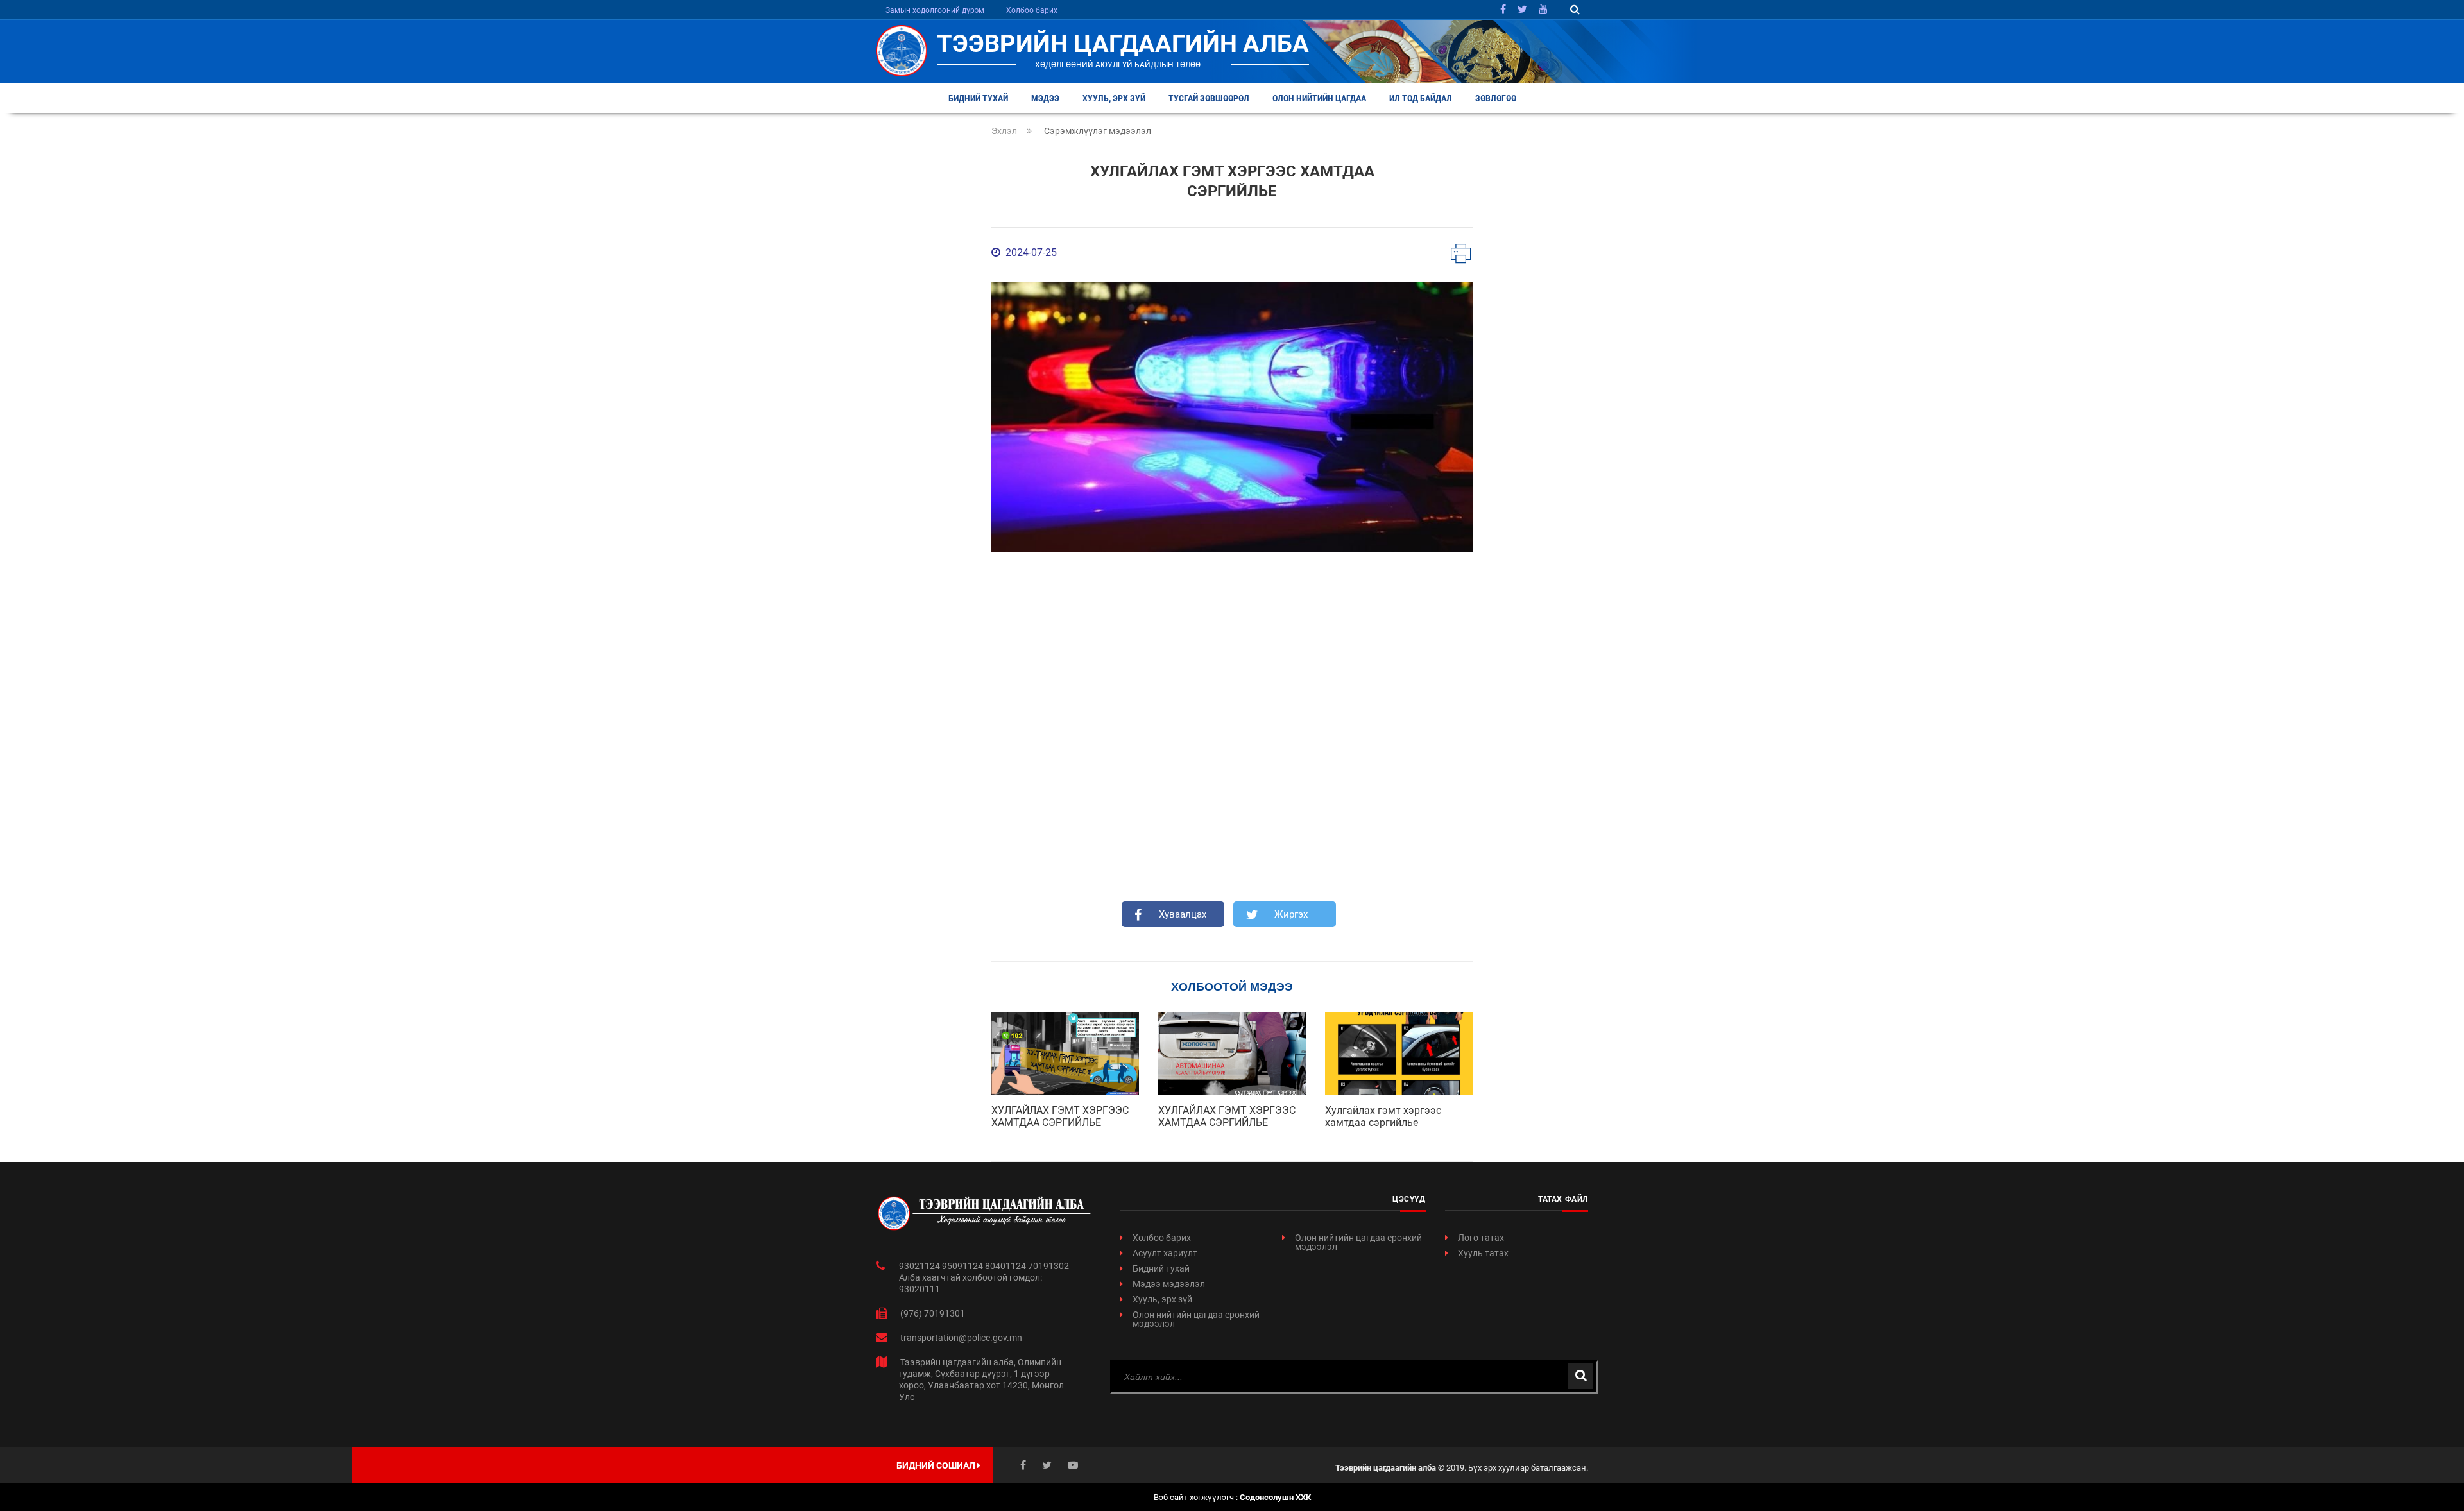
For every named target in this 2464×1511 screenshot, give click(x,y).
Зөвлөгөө (1496, 98)
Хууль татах (1483, 1253)
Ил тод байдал (1421, 98)
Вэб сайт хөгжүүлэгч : (1232, 1497)
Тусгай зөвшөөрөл (1209, 98)
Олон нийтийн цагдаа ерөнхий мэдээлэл (1196, 1319)
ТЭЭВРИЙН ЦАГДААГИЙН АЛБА (1123, 44)
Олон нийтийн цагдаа (1319, 98)
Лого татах (1481, 1238)
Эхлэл (1004, 131)
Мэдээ (1045, 98)
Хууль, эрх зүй (1114, 98)
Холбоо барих (1032, 10)
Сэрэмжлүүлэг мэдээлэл (1098, 131)
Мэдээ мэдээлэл (1169, 1284)
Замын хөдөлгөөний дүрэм (935, 10)
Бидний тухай (978, 98)
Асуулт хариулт (1165, 1253)
